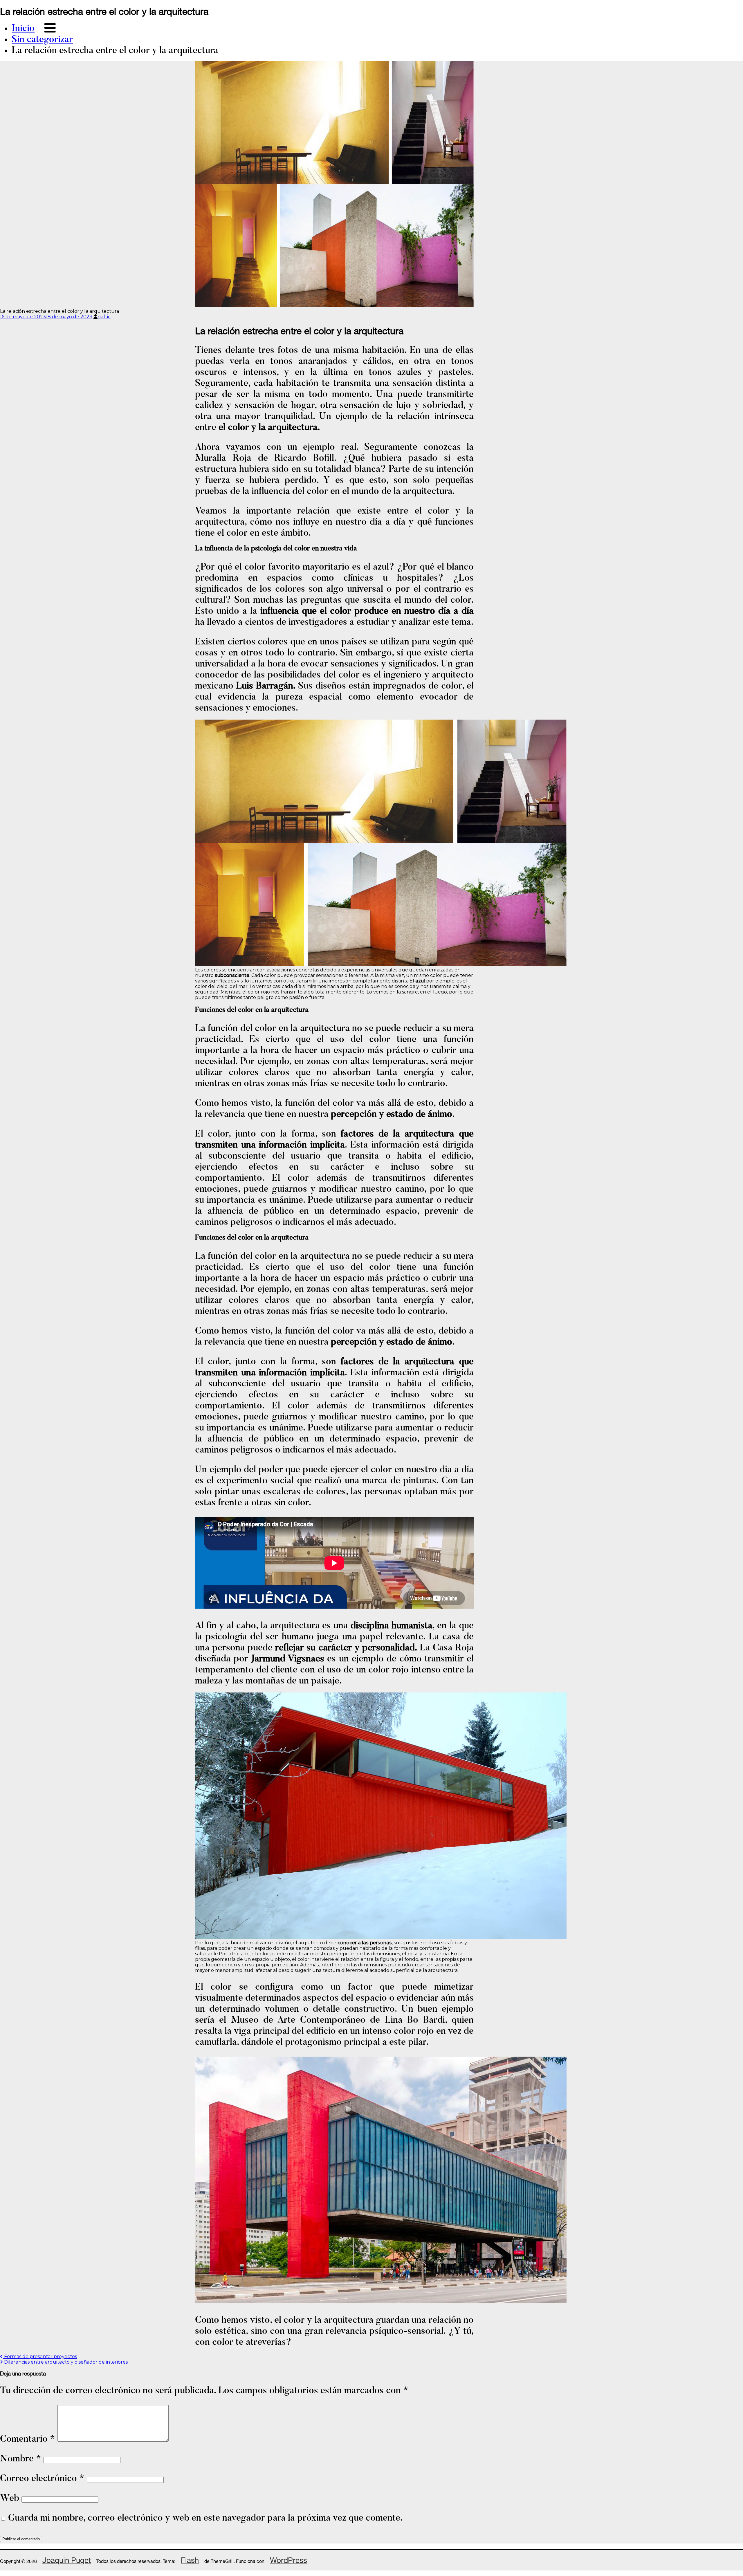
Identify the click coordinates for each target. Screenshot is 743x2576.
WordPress (288, 2560)
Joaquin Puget (67, 2560)
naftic (104, 317)
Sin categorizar (42, 40)
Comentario (28, 2439)
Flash (190, 2560)
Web (10, 2499)
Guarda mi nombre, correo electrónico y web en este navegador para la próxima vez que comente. (205, 2518)
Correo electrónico (42, 2479)
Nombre (21, 2459)
